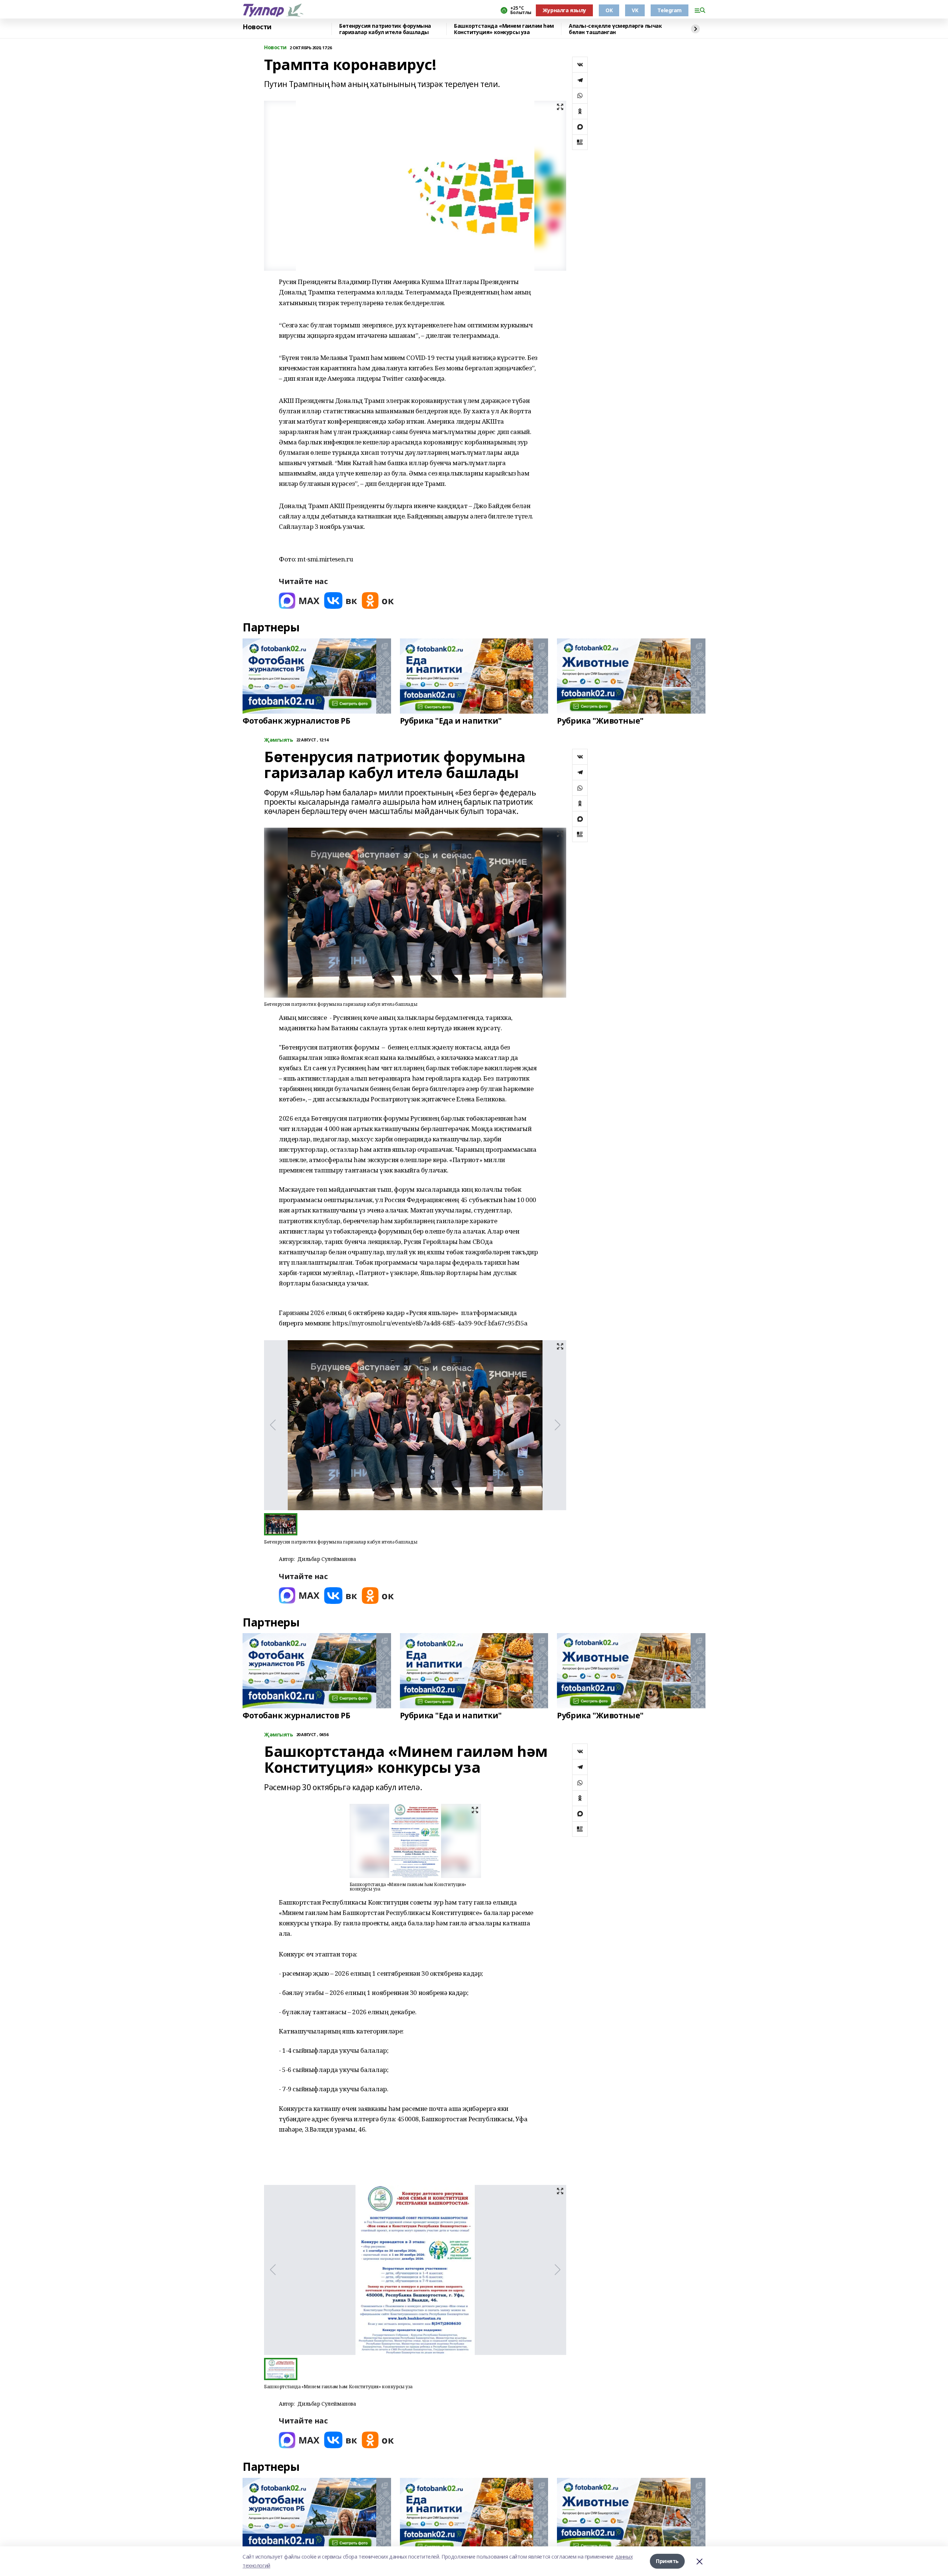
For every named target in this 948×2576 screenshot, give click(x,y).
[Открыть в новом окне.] (299, 600)
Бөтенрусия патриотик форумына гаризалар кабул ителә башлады (385, 29)
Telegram (670, 10)
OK (609, 10)
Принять (667, 2561)
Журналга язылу (564, 10)
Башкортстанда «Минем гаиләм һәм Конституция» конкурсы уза (504, 29)
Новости (257, 27)
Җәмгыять (279, 740)
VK (635, 10)
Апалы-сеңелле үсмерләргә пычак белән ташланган (615, 29)
